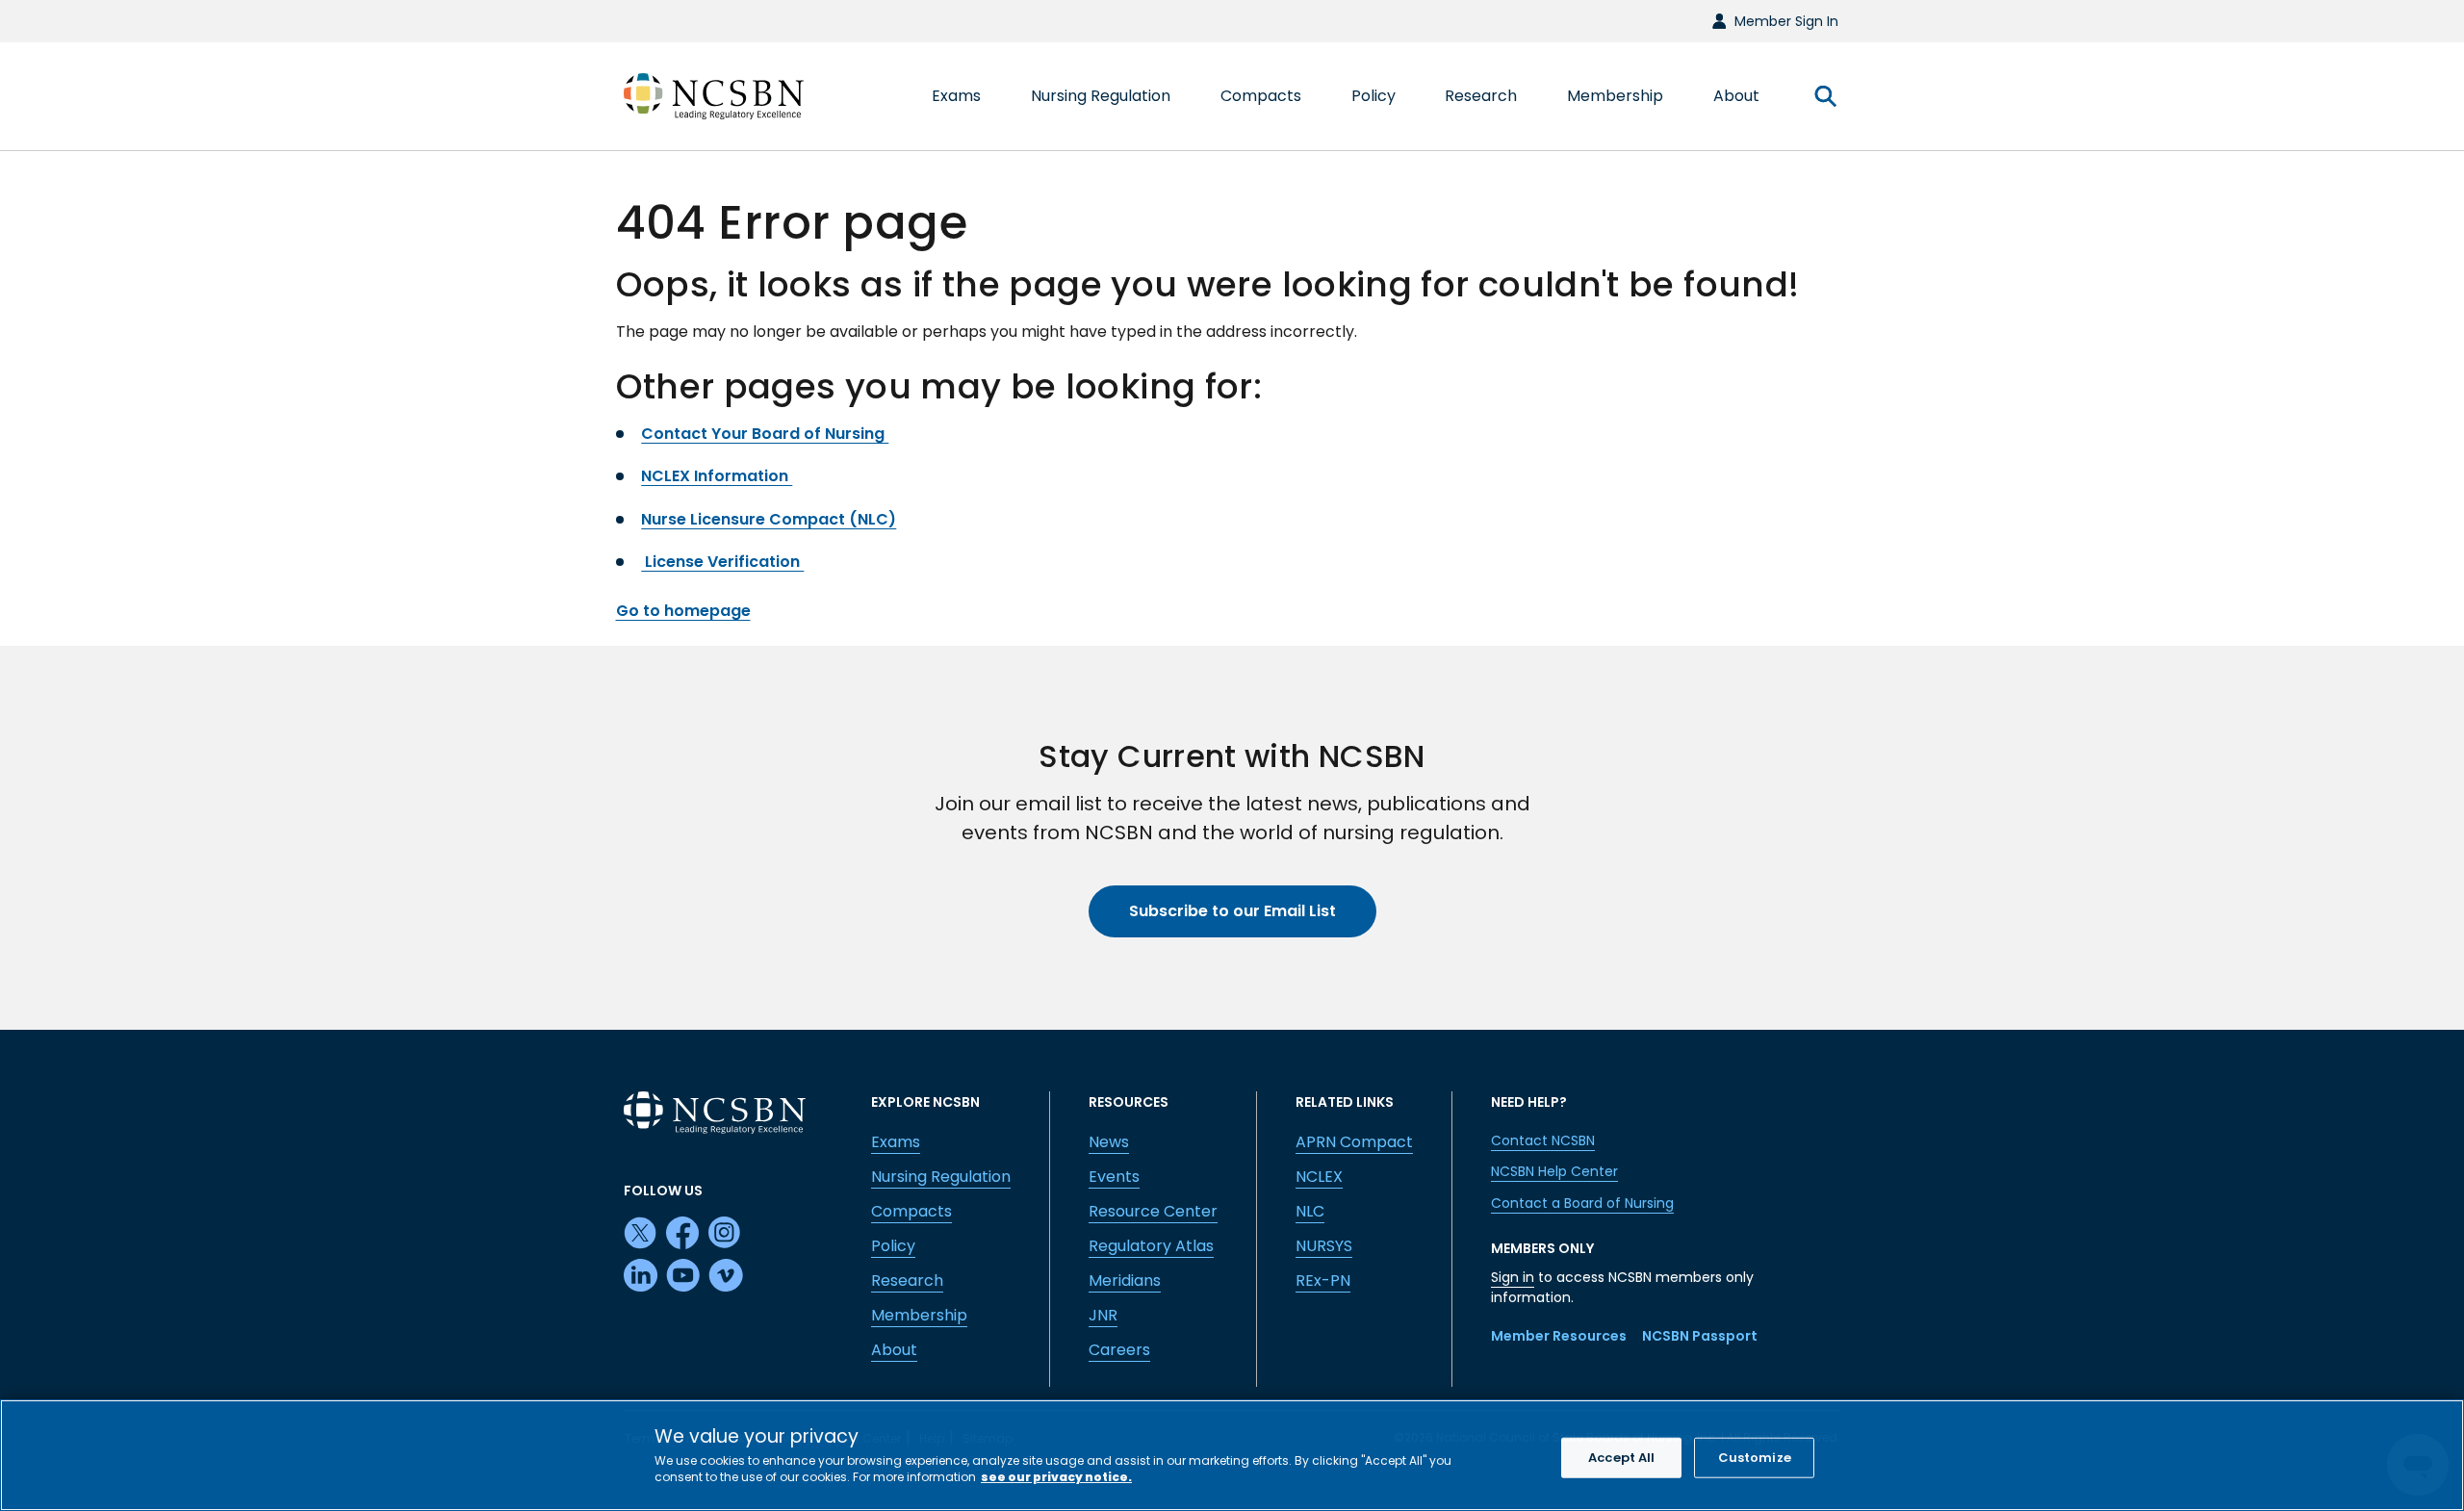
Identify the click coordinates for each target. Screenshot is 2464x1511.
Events (1114, 1177)
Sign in (1513, 1277)
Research (907, 1281)
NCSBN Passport (1700, 1336)
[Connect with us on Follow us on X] (641, 1234)
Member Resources (1559, 1336)
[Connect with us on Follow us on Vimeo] (726, 1276)
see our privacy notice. (1056, 1477)
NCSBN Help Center (1554, 1171)
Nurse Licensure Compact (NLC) (769, 519)
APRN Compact (1354, 1142)
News (1109, 1142)
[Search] (1825, 96)
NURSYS (1324, 1246)
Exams (896, 1142)
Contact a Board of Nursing (1582, 1203)
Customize (1755, 1458)
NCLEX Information (717, 476)
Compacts (911, 1211)
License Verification (722, 562)
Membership (919, 1315)
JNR (1103, 1315)
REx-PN (1323, 1281)
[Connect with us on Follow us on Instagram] (726, 1234)
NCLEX (1319, 1177)
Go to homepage (683, 611)
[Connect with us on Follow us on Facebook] (683, 1234)
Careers (1119, 1350)
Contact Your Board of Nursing (765, 434)
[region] (1232, 1455)
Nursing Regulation (941, 1177)
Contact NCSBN (1543, 1140)
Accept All (1621, 1458)
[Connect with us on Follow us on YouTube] (683, 1276)
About (894, 1350)
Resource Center (1153, 1211)
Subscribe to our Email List (1232, 911)
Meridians (1125, 1281)
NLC (1310, 1211)
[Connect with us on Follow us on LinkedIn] (641, 1276)
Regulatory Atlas (1151, 1246)
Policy (893, 1246)
